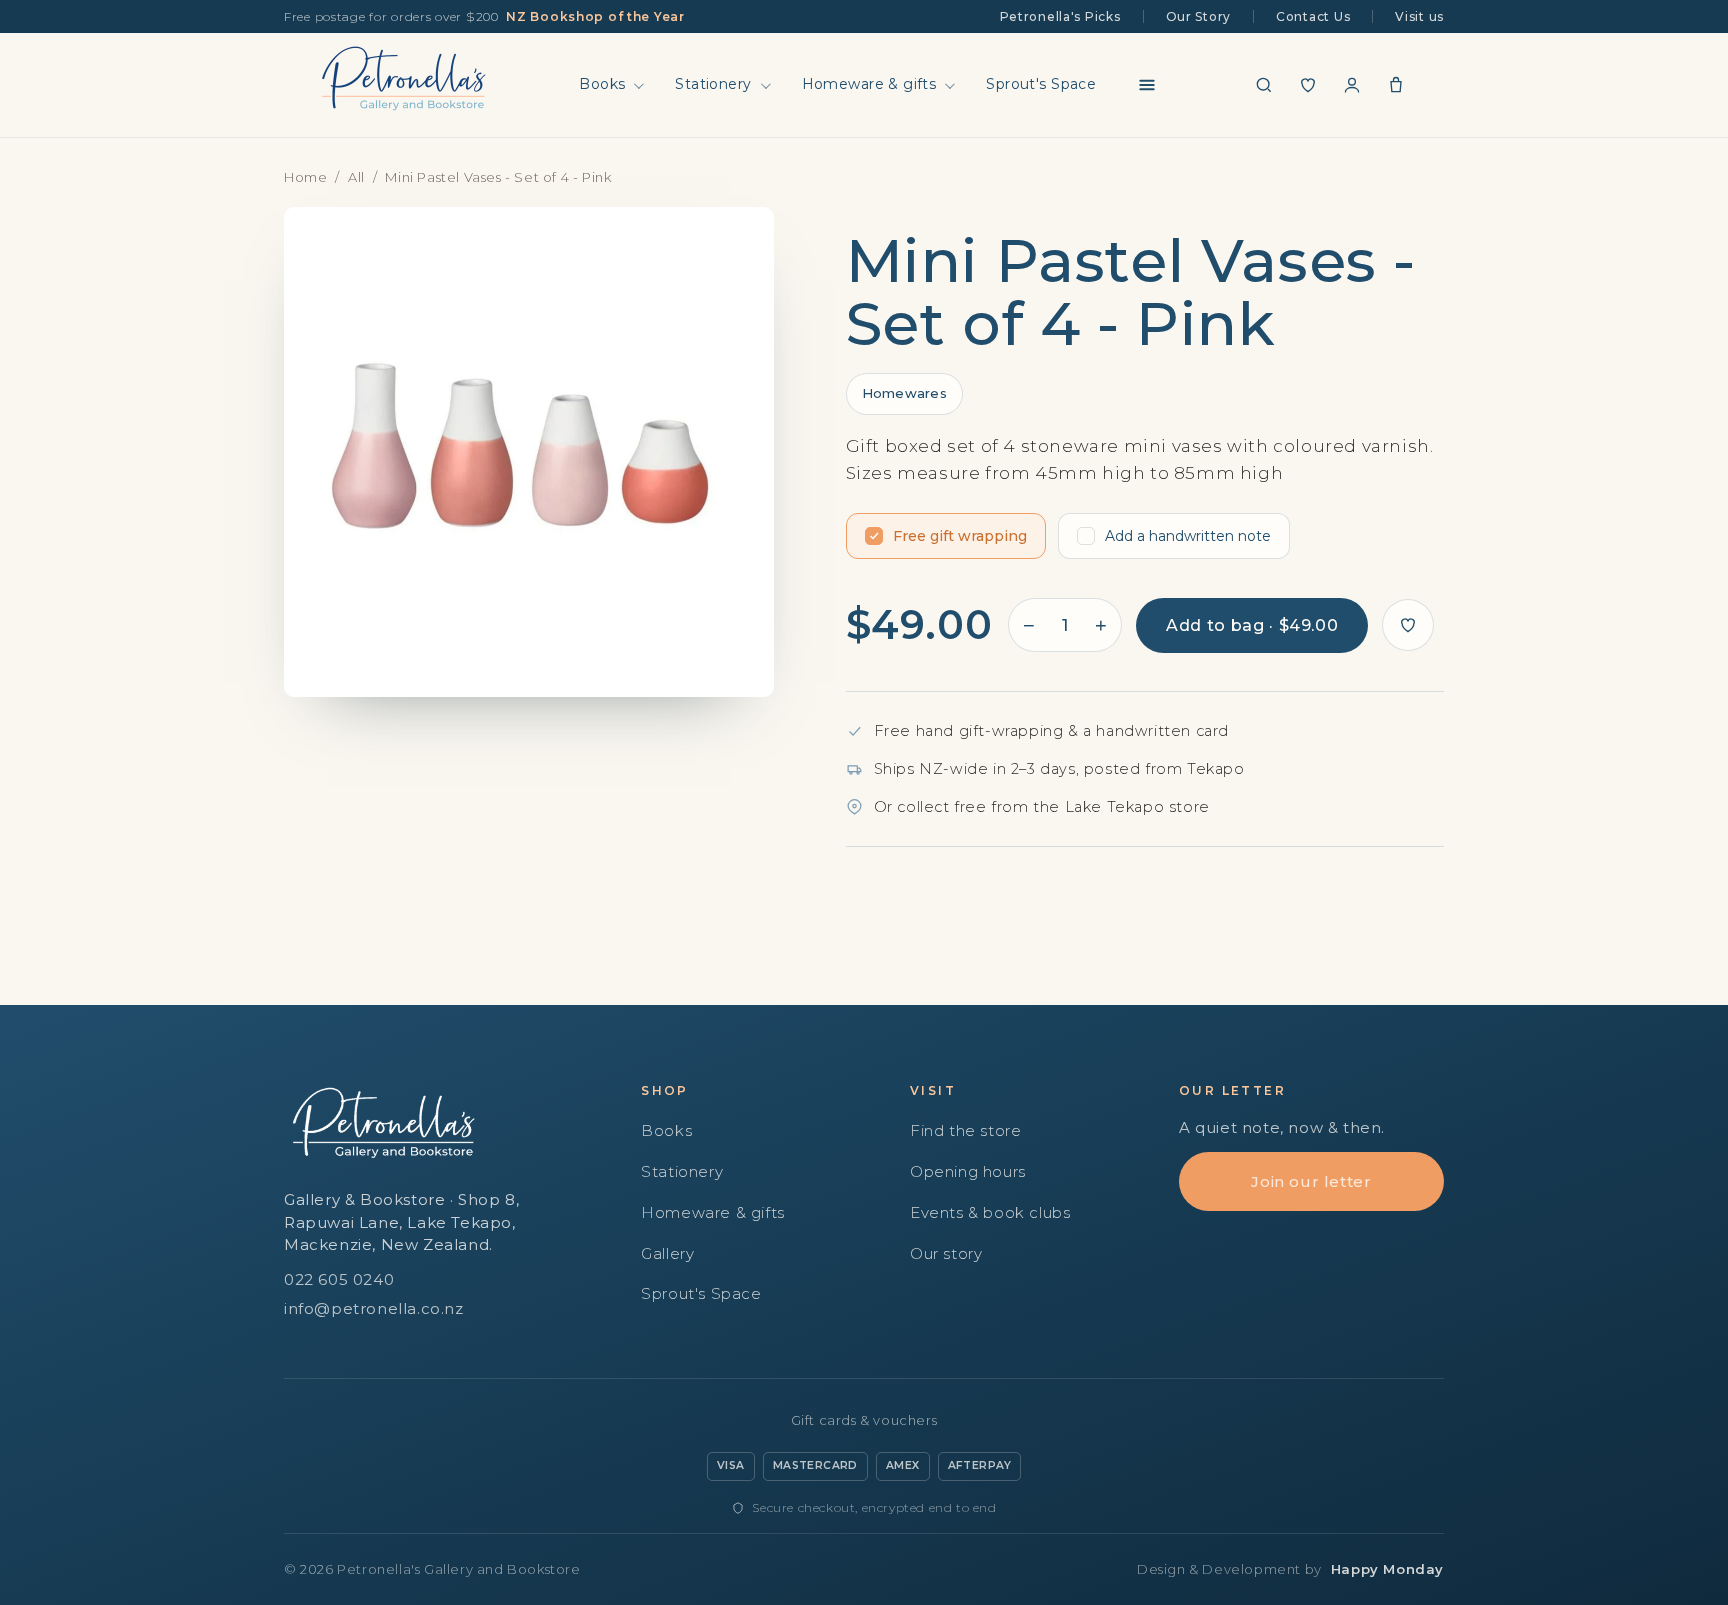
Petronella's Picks (1060, 16)
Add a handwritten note (1188, 536)
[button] (1264, 85)
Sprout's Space (1041, 84)
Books (602, 84)
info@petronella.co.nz (374, 1308)
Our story (946, 1253)
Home (305, 177)
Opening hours (968, 1171)
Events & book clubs (990, 1212)
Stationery (713, 84)
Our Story (1198, 16)
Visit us (1419, 16)
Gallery (667, 1253)
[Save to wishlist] (1408, 625)
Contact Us (1313, 16)
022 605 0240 (339, 1279)
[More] (1147, 85)
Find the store (965, 1130)
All (356, 177)
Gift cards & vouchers (864, 1420)
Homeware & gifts (869, 84)
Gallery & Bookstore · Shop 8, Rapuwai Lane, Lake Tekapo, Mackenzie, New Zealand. (401, 1222)
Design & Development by (1290, 1569)
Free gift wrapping (960, 536)
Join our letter (1311, 1181)
